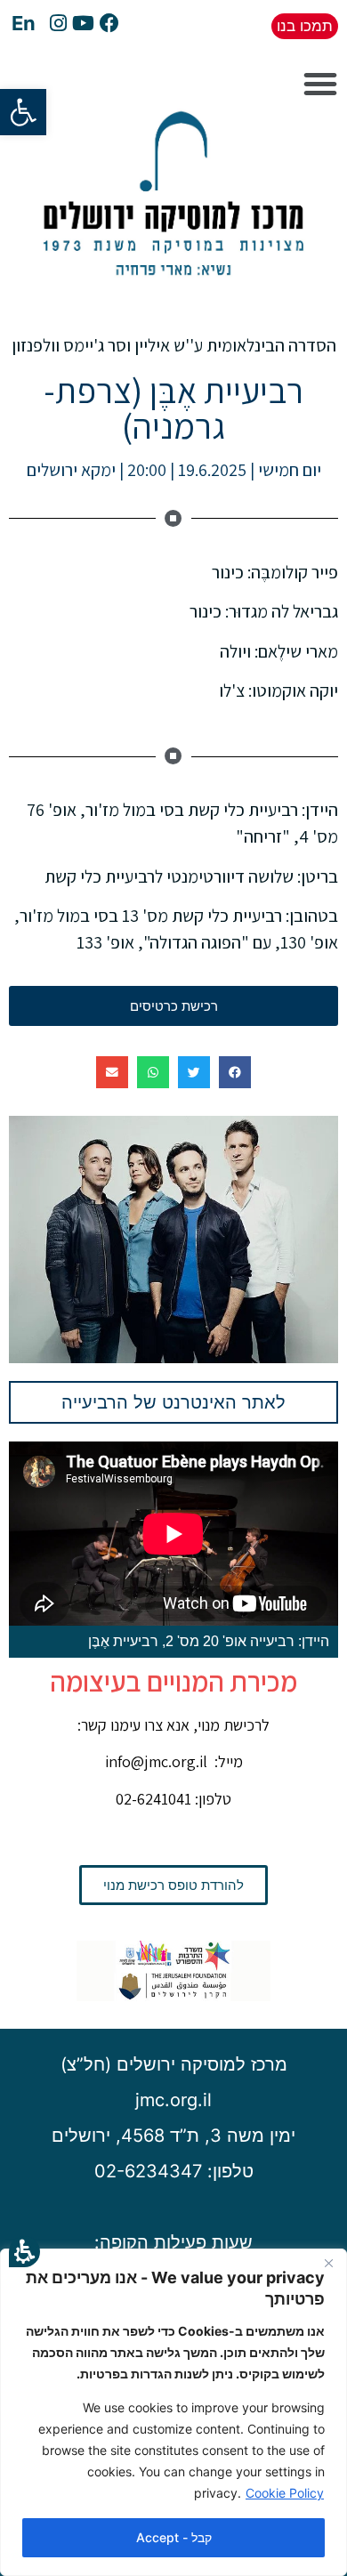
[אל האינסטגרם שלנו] (58, 25)
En (24, 23)
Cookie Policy (285, 2493)
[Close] (328, 2264)
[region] (173, 2412)
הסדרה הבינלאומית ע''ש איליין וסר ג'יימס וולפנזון (174, 345)
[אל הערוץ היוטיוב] (83, 25)
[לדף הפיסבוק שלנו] (109, 25)
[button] (24, 2252)
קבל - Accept (174, 2537)
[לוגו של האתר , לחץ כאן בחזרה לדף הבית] (173, 290)
